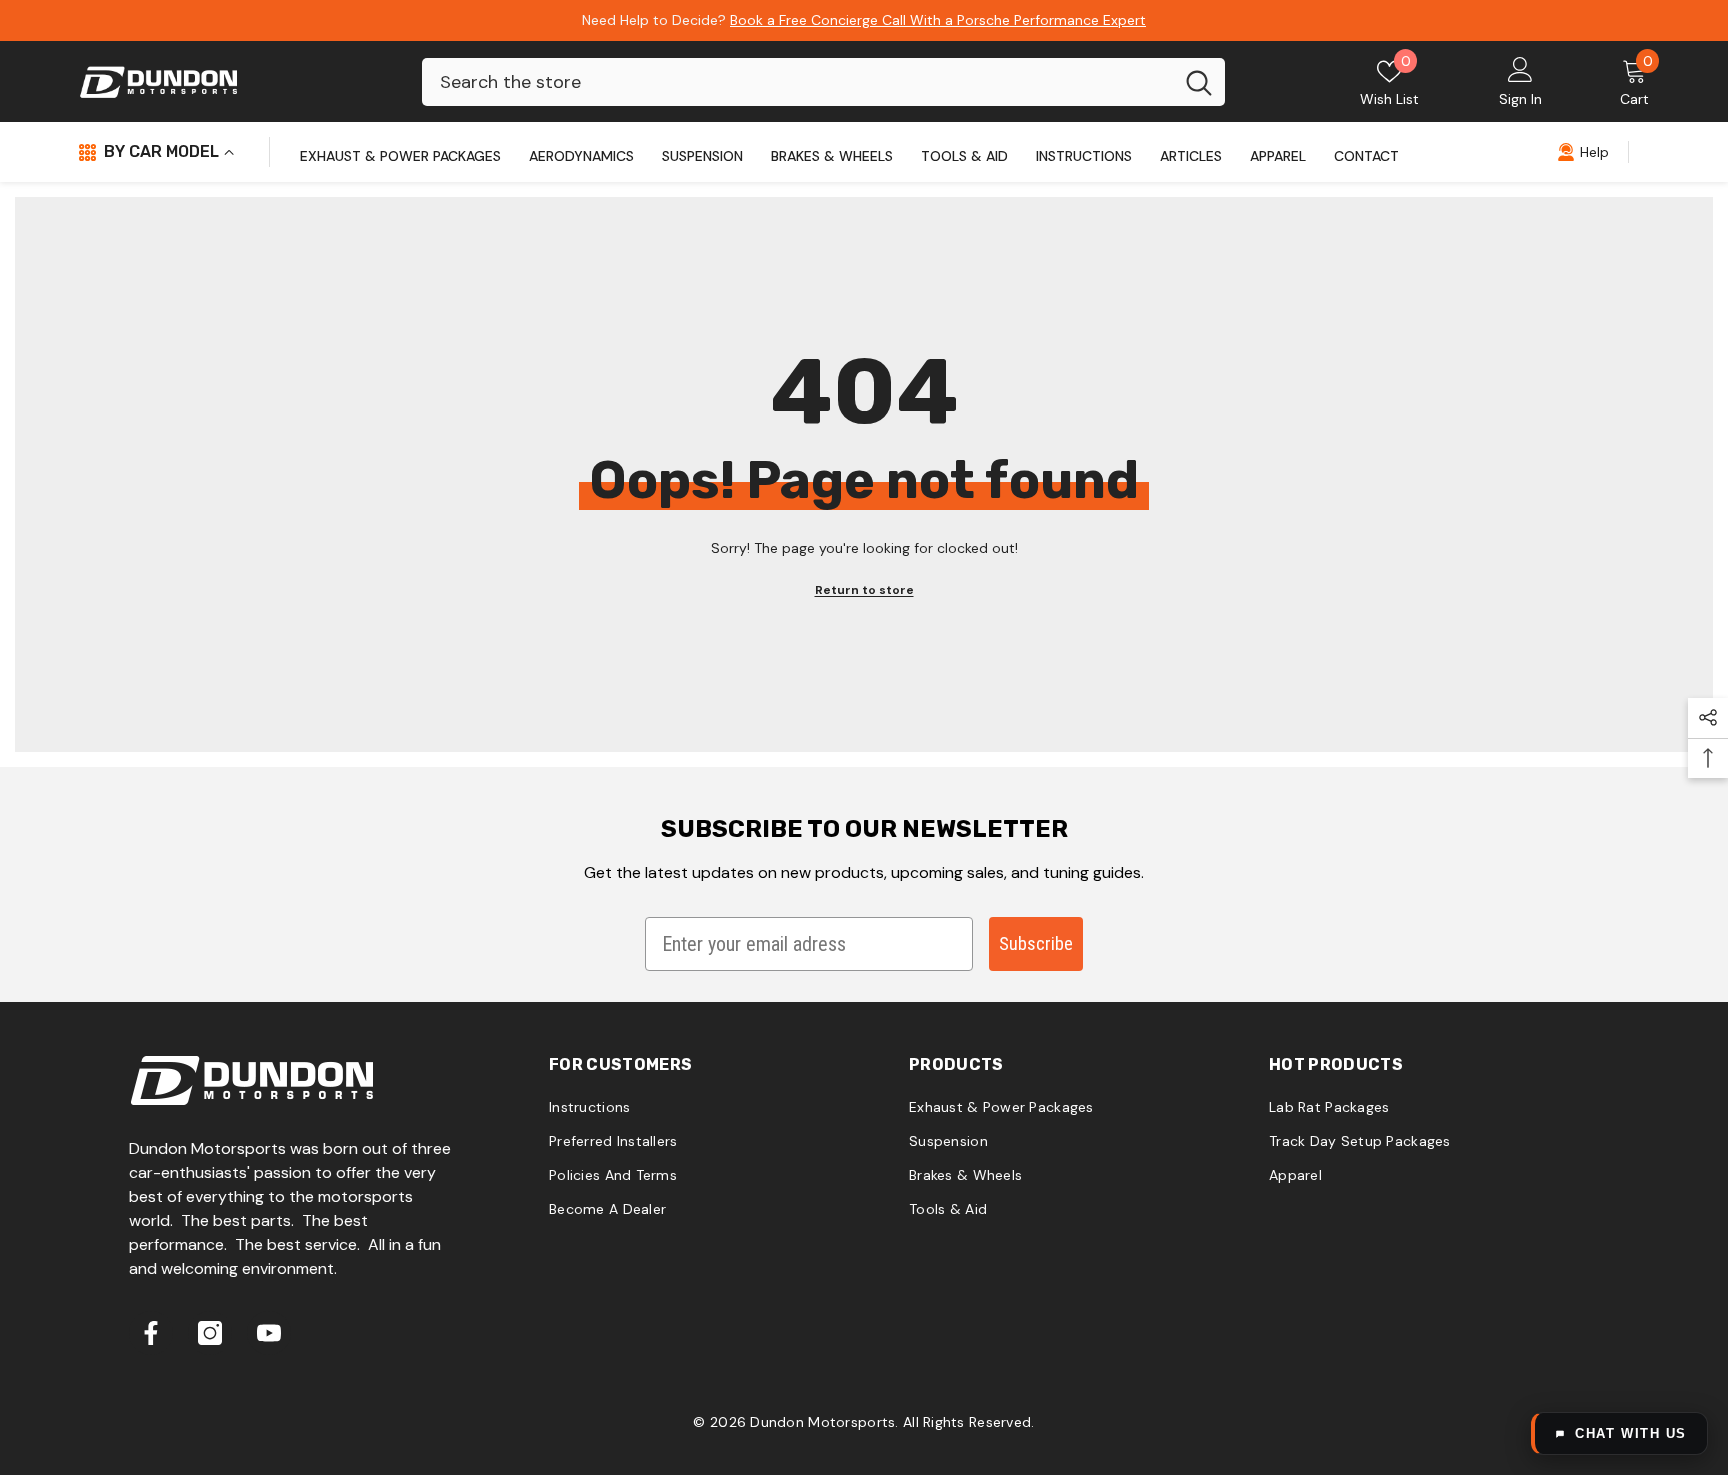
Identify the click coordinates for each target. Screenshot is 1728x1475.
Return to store (864, 590)
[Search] (823, 82)
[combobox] (797, 82)
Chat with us (1631, 1433)
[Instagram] (210, 1333)
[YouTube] (269, 1333)
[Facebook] (151, 1333)
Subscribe (1036, 943)
